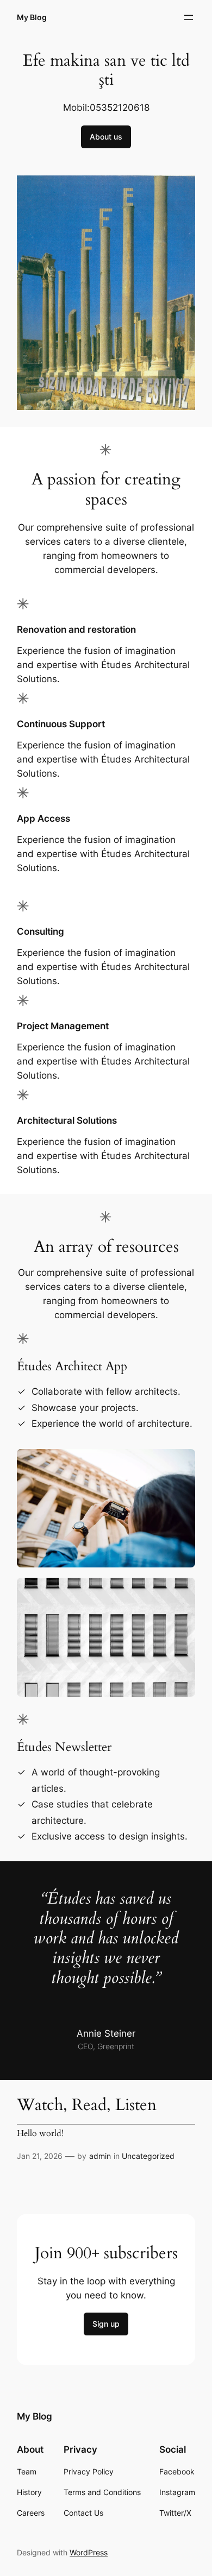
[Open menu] (189, 17)
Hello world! (40, 2134)
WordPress (89, 2552)
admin (100, 2156)
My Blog (32, 17)
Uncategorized (148, 2156)
